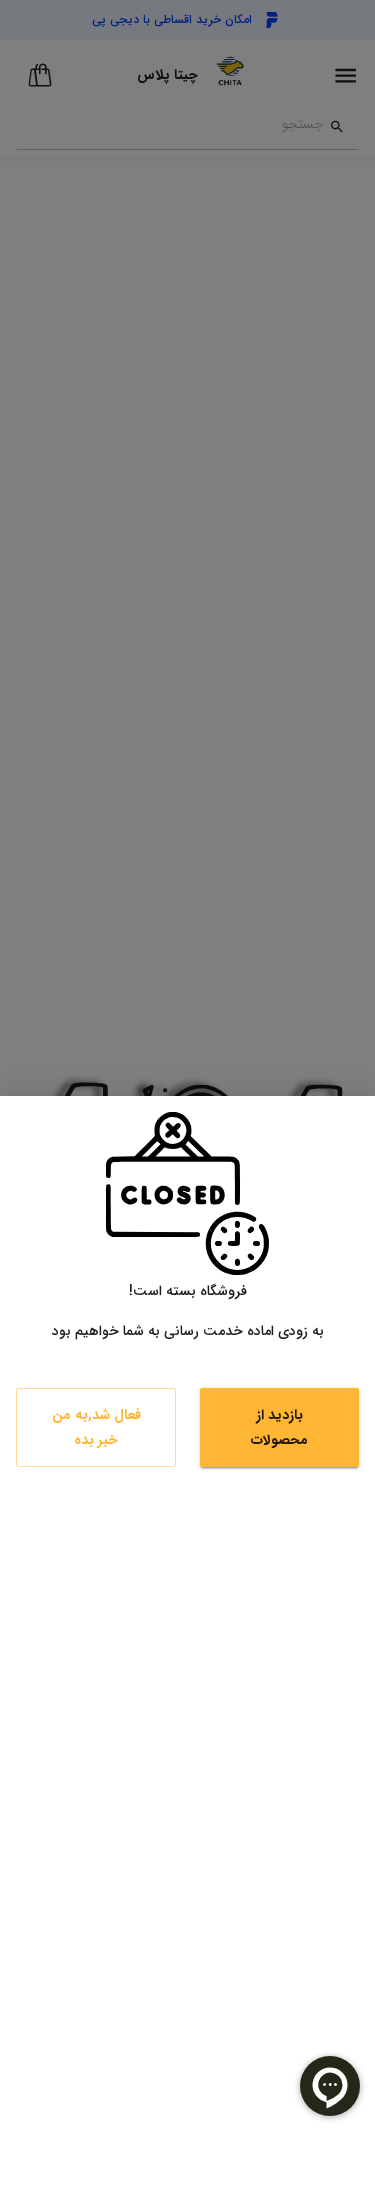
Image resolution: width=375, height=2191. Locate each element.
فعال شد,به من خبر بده (96, 1427)
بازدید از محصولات (279, 1427)
